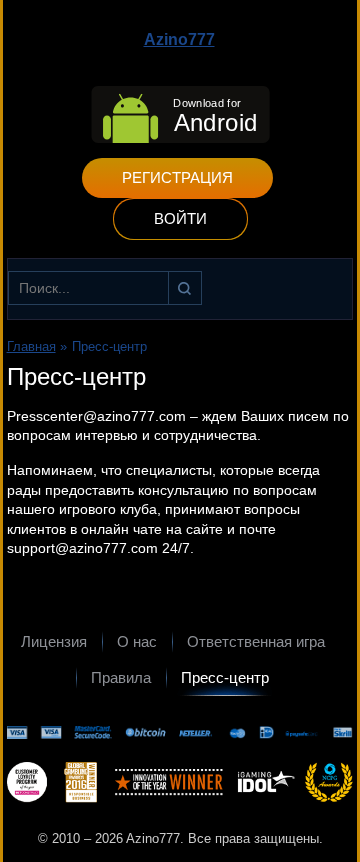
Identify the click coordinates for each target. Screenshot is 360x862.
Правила (121, 677)
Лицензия (54, 641)
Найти (185, 288)
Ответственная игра (256, 641)
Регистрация (177, 177)
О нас (137, 641)
